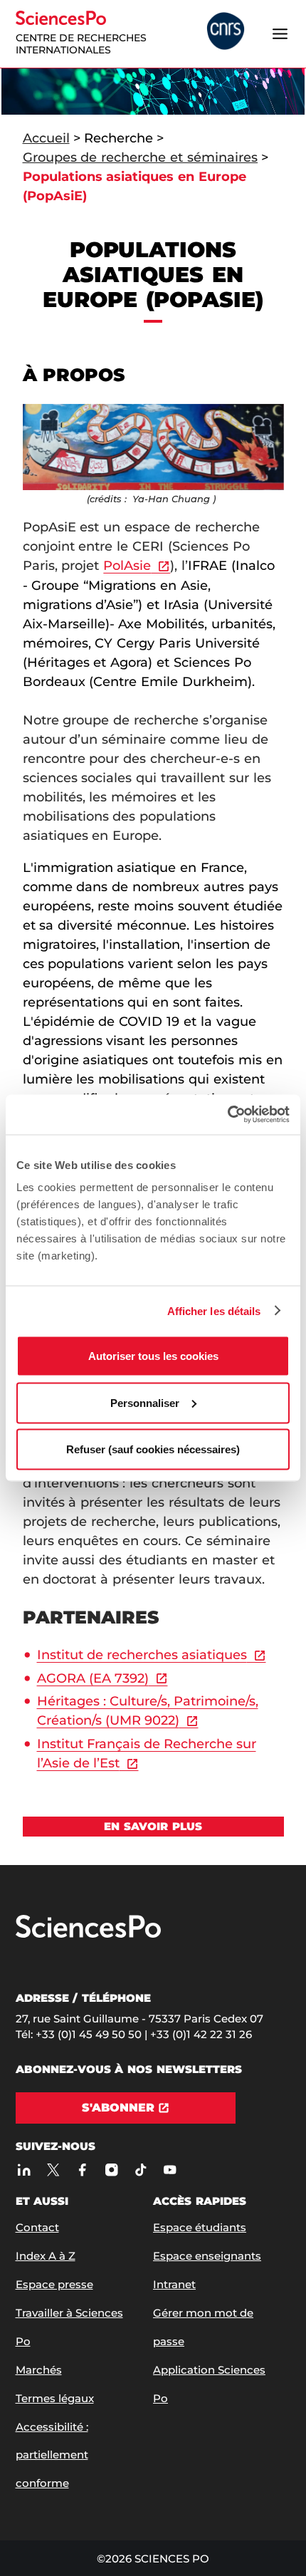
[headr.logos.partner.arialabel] (226, 32)
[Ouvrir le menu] (280, 33)
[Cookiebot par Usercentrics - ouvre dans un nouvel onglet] (227, 1115)
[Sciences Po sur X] (54, 2170)
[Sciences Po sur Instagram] (112, 2170)
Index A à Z (46, 2256)
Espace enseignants (207, 2256)
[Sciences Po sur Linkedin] (25, 2170)
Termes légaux (55, 2398)
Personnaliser (145, 1402)
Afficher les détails (214, 1310)
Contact (37, 2227)
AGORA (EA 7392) (93, 1678)
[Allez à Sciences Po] (88, 1934)
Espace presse (54, 2284)
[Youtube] (170, 2170)
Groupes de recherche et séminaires (141, 157)
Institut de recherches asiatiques (142, 1655)
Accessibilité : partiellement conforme (52, 2455)
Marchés (39, 2370)
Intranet (174, 2284)
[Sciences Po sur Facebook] (83, 2170)
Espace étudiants (200, 2227)
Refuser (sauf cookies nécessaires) (153, 1449)
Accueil (46, 138)
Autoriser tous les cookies (153, 1356)
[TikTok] (141, 2170)
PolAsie (127, 566)
